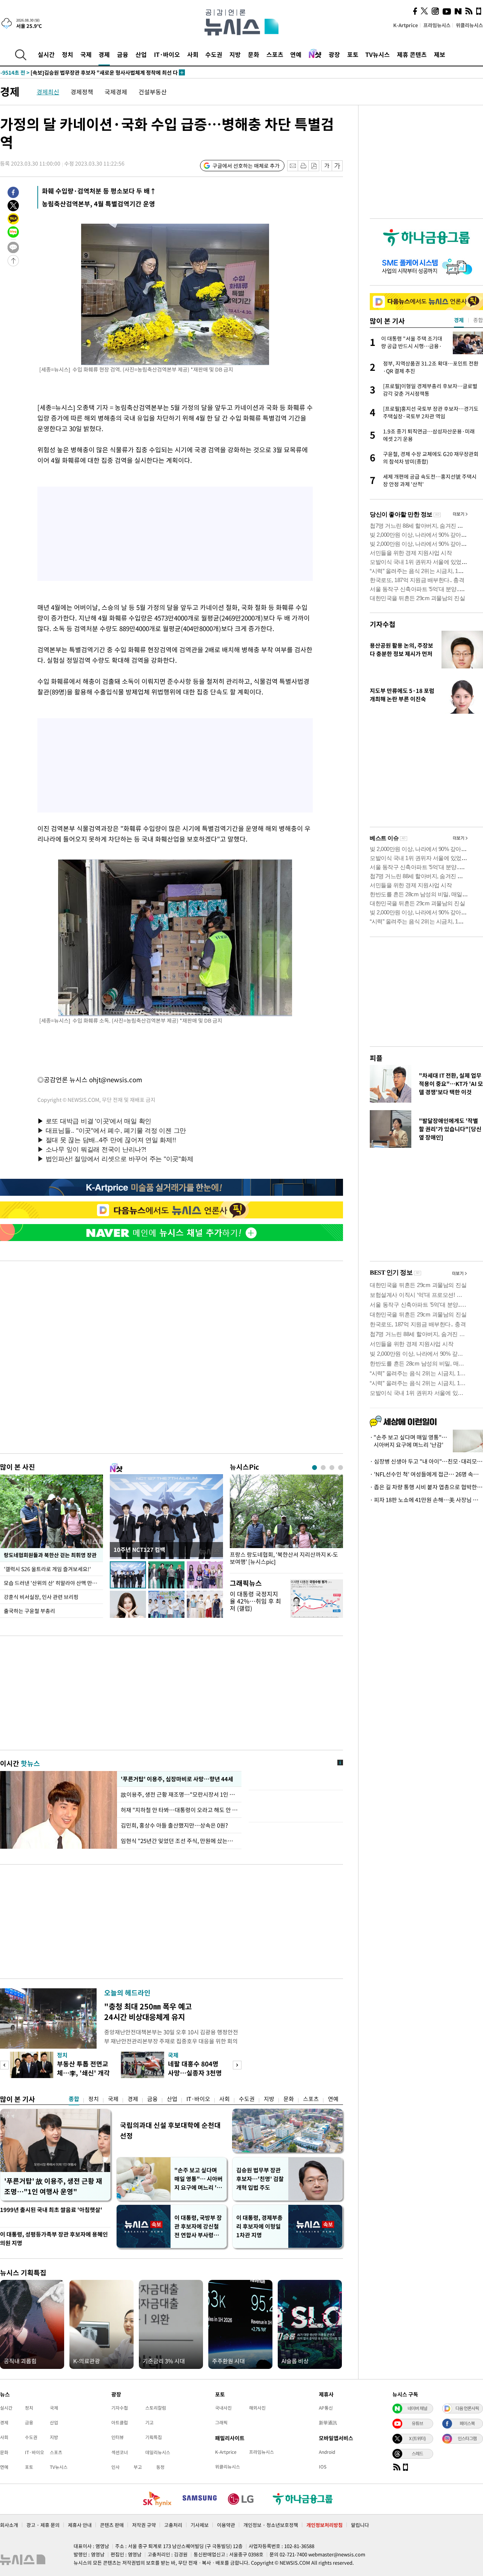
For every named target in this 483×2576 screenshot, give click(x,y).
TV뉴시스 (378, 54)
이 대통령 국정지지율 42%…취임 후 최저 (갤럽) (255, 1601)
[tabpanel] (286, 1522)
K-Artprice (406, 25)
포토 (353, 54)
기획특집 (154, 2437)
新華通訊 (328, 2422)
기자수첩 (383, 624)
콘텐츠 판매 (112, 2525)
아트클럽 (120, 2422)
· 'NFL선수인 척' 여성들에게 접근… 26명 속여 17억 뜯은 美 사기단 (426, 1474)
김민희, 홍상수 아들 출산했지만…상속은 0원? (174, 1825)
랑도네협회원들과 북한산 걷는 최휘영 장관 (50, 1555)
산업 (141, 54)
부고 (138, 2467)
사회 (193, 54)
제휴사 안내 (80, 2525)
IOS (323, 2467)
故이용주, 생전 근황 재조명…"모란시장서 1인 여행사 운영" (179, 1794)
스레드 (417, 2453)
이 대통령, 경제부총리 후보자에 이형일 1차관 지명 (259, 2226)
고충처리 (173, 2525)
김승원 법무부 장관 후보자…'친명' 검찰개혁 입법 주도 (260, 2179)
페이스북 (467, 2423)
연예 (296, 54)
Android (327, 2452)
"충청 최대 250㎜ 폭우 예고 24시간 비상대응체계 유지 (148, 2011)
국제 (86, 54)
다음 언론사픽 (467, 2408)
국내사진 (223, 2408)
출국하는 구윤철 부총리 (29, 1611)
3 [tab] (332, 1468)
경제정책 (82, 92)
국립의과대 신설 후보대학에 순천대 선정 (170, 2130)
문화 (254, 54)
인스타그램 (467, 2438)
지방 (235, 54)
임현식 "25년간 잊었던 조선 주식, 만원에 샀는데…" (179, 1841)
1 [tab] (315, 1468)
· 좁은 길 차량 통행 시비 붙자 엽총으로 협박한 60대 (426, 1487)
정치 (68, 54)
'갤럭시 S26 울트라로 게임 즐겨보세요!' (48, 1569)
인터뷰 (118, 2437)
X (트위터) (417, 2438)
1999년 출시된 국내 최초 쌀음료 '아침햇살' (51, 2210)
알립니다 (360, 2525)
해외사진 (257, 2408)
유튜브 (417, 2423)
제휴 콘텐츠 (412, 54)
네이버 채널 (417, 2408)
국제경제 (116, 92)
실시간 (46, 54)
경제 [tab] (459, 320)
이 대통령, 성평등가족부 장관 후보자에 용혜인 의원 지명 (54, 2239)
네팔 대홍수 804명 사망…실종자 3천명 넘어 (195, 2073)
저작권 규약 (144, 2525)
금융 (123, 54)
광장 (334, 54)
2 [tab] (323, 1468)
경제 (104, 54)
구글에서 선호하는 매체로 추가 (246, 166)
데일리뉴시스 (158, 2452)
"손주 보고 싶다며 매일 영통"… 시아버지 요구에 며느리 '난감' (198, 2179)
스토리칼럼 (156, 2408)
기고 (149, 2422)
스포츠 (275, 54)
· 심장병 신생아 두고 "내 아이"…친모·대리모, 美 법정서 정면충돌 (426, 1461)
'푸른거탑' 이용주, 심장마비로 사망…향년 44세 (176, 1779)
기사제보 (200, 2525)
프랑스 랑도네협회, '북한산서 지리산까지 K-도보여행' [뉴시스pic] (284, 1558)
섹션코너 (120, 2452)
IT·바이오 (167, 54)
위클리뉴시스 (469, 25)
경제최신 (48, 92)
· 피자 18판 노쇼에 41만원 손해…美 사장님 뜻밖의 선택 (426, 1500)
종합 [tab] (478, 320)
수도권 (214, 54)
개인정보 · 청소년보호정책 (271, 2525)
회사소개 (9, 2525)
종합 (74, 2099)
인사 (115, 2467)
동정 (160, 2467)
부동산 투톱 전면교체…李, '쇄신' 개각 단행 (83, 2073)
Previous (4, 2065)
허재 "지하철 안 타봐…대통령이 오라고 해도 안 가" (179, 1810)
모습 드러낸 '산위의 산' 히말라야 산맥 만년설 (53, 1583)
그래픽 (221, 2422)
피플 (376, 1058)
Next (237, 2065)
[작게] (327, 166)
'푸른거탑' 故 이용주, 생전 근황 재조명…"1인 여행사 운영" (53, 2186)
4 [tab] (341, 1468)
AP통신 (326, 2408)
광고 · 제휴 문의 (43, 2525)
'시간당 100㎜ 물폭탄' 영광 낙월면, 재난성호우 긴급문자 (78, 72)
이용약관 (226, 2525)
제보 (440, 54)
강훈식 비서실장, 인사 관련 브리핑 (41, 1597)
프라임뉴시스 (437, 25)
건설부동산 (153, 92)
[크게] (338, 166)
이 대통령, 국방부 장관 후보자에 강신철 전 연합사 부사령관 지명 (198, 2227)
